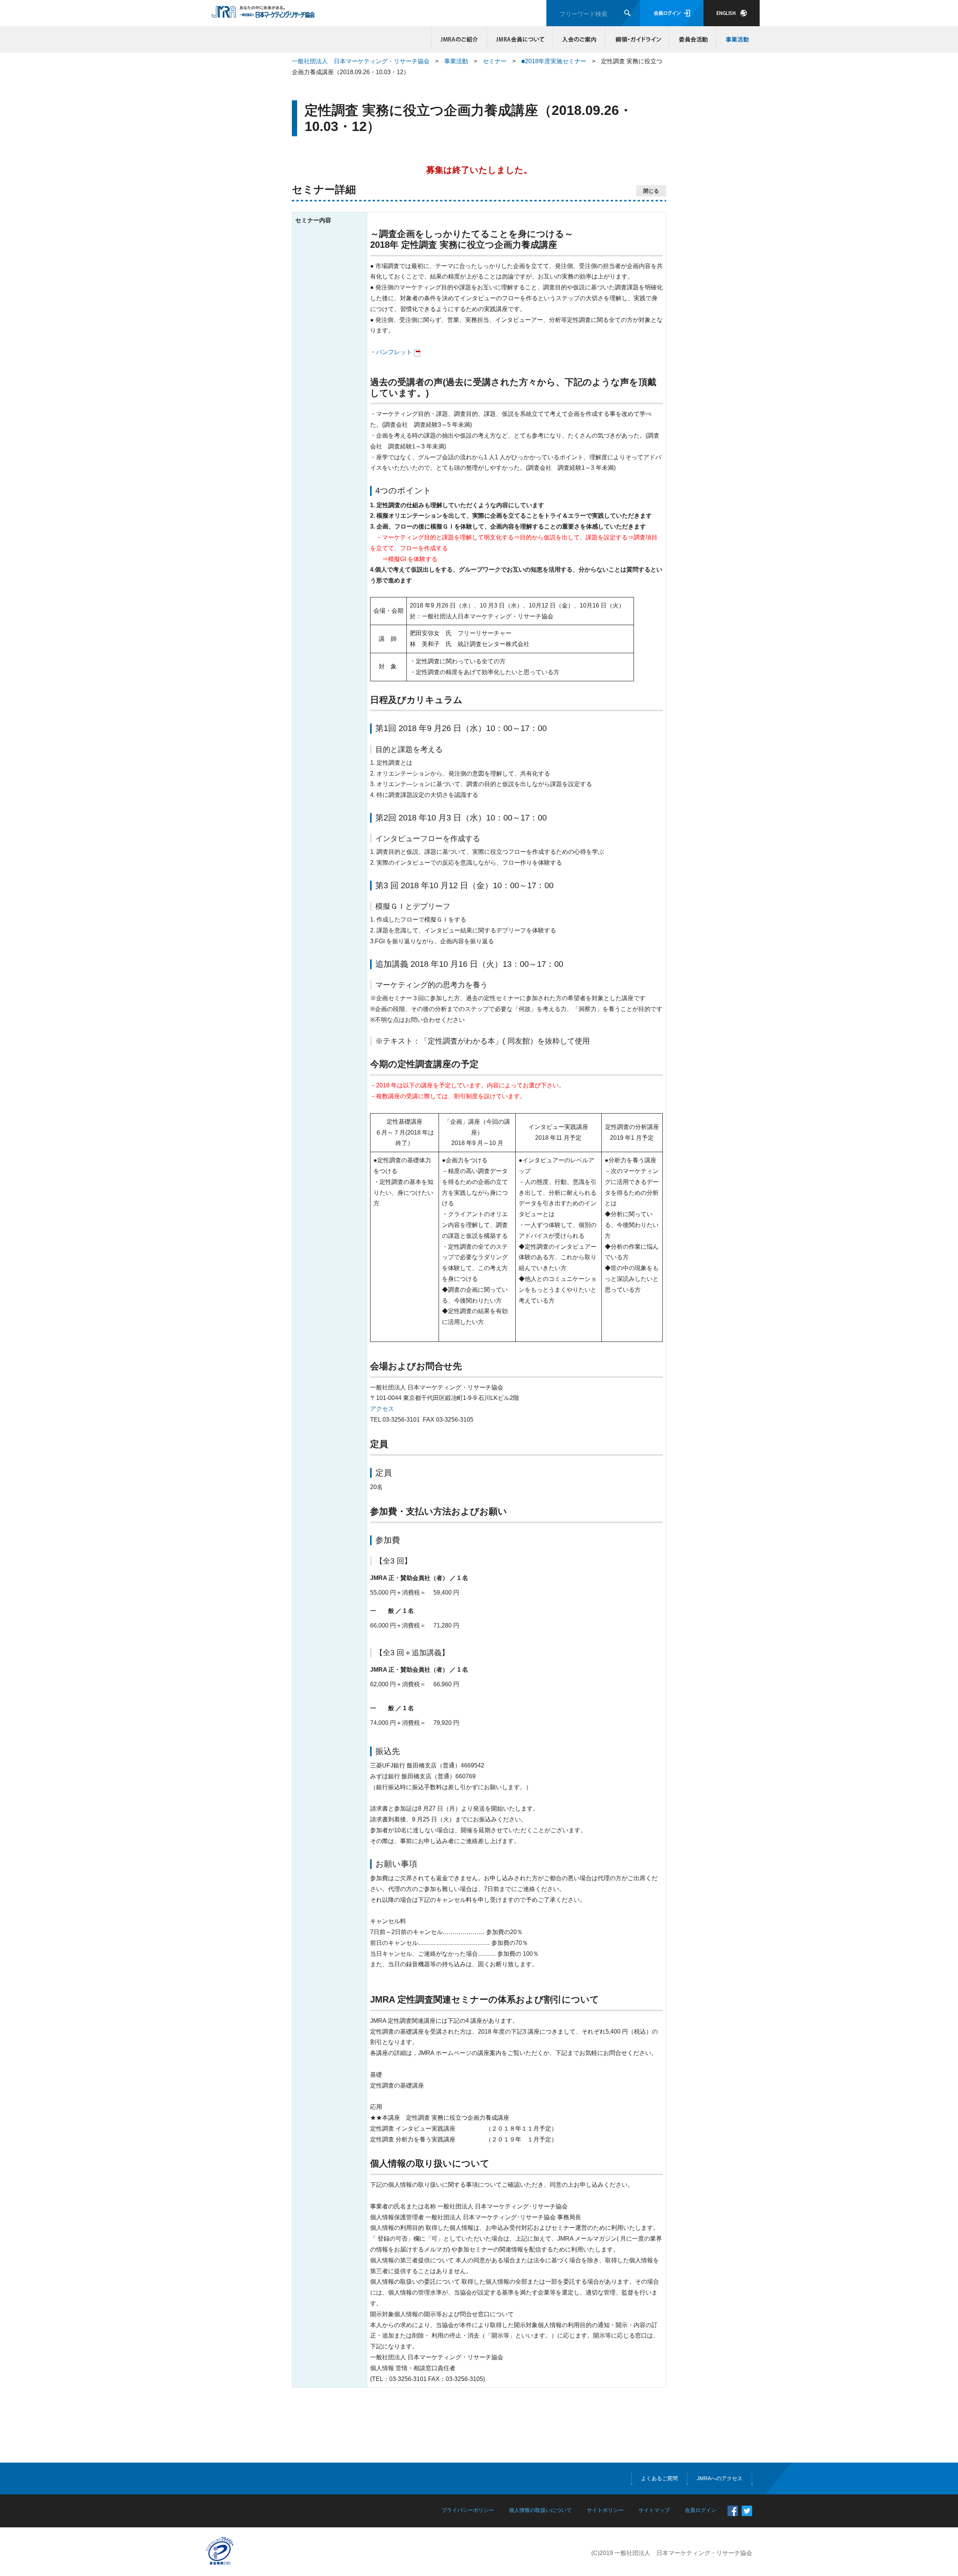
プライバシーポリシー (468, 2510)
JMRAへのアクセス (720, 2478)
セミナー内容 (313, 220)
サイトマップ (654, 2510)
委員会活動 (693, 39)
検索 (627, 13)
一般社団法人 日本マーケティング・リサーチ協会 (361, 61)
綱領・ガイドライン (637, 39)
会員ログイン (672, 13)
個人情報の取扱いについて (540, 2510)
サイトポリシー (605, 2510)
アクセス (382, 1409)
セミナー (495, 61)
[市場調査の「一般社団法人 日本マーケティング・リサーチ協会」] (263, 14)
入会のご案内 (579, 39)
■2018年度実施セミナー (554, 61)
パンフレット (394, 352)
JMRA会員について (520, 39)
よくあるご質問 (659, 2478)
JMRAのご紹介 (459, 39)
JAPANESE (732, 13)
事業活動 (736, 39)
